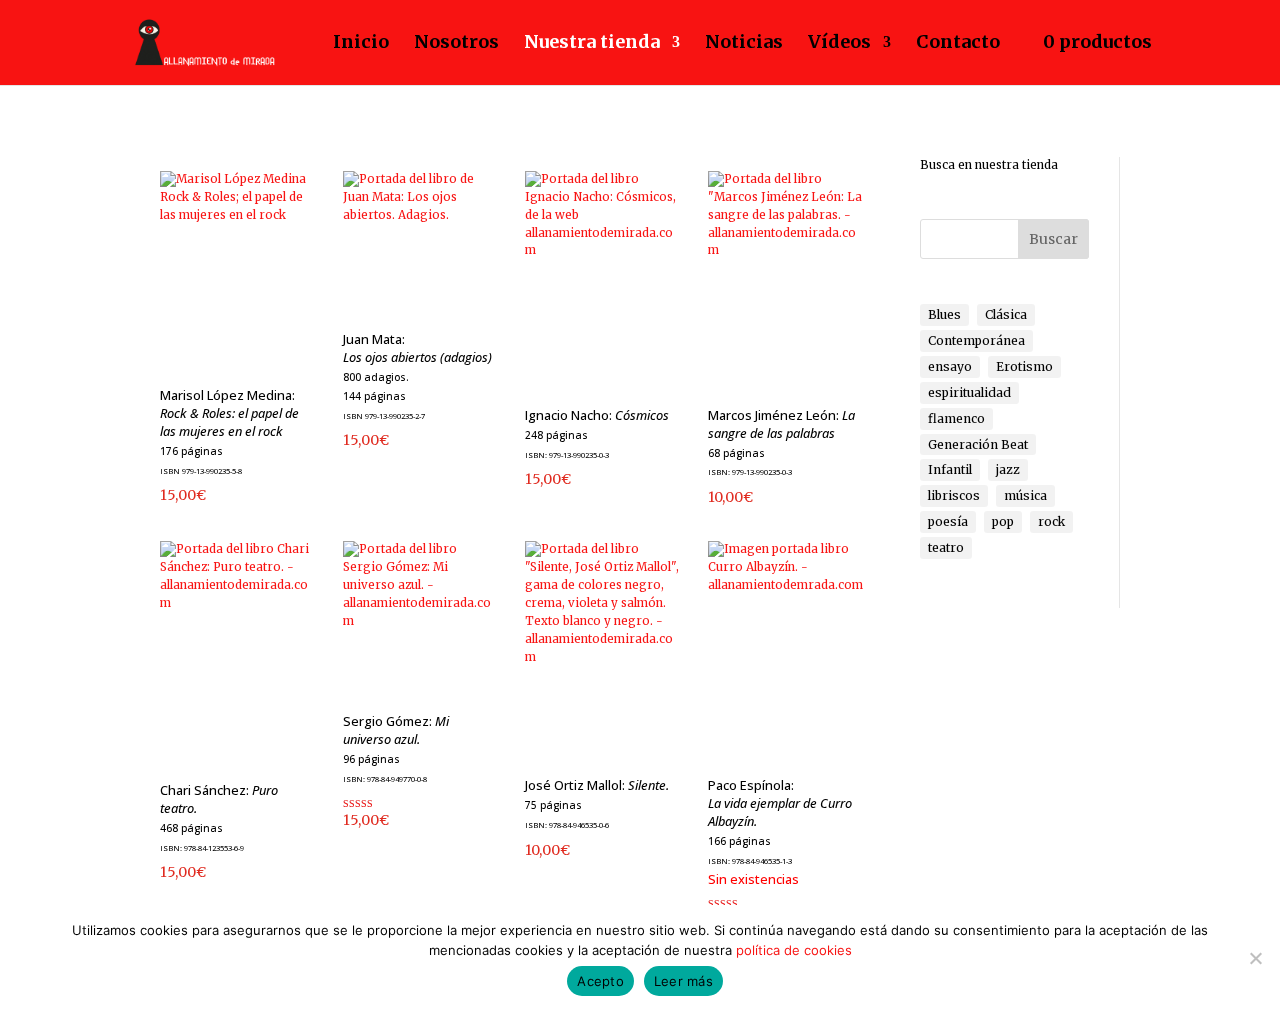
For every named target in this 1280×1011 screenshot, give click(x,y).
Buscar (1053, 239)
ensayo (950, 366)
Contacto (958, 43)
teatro (946, 547)
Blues (944, 314)
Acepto (600, 981)
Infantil (950, 469)
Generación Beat (978, 444)
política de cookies (794, 950)
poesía (948, 521)
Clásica (1006, 314)
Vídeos (839, 43)
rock (1051, 521)
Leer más (683, 981)
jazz (1008, 469)
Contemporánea (976, 340)
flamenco (956, 418)
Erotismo (1024, 366)
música (1025, 495)
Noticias (744, 43)
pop (1003, 521)
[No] (1255, 958)
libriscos (954, 495)
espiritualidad (969, 392)
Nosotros (456, 43)
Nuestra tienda (592, 43)
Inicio (361, 43)
